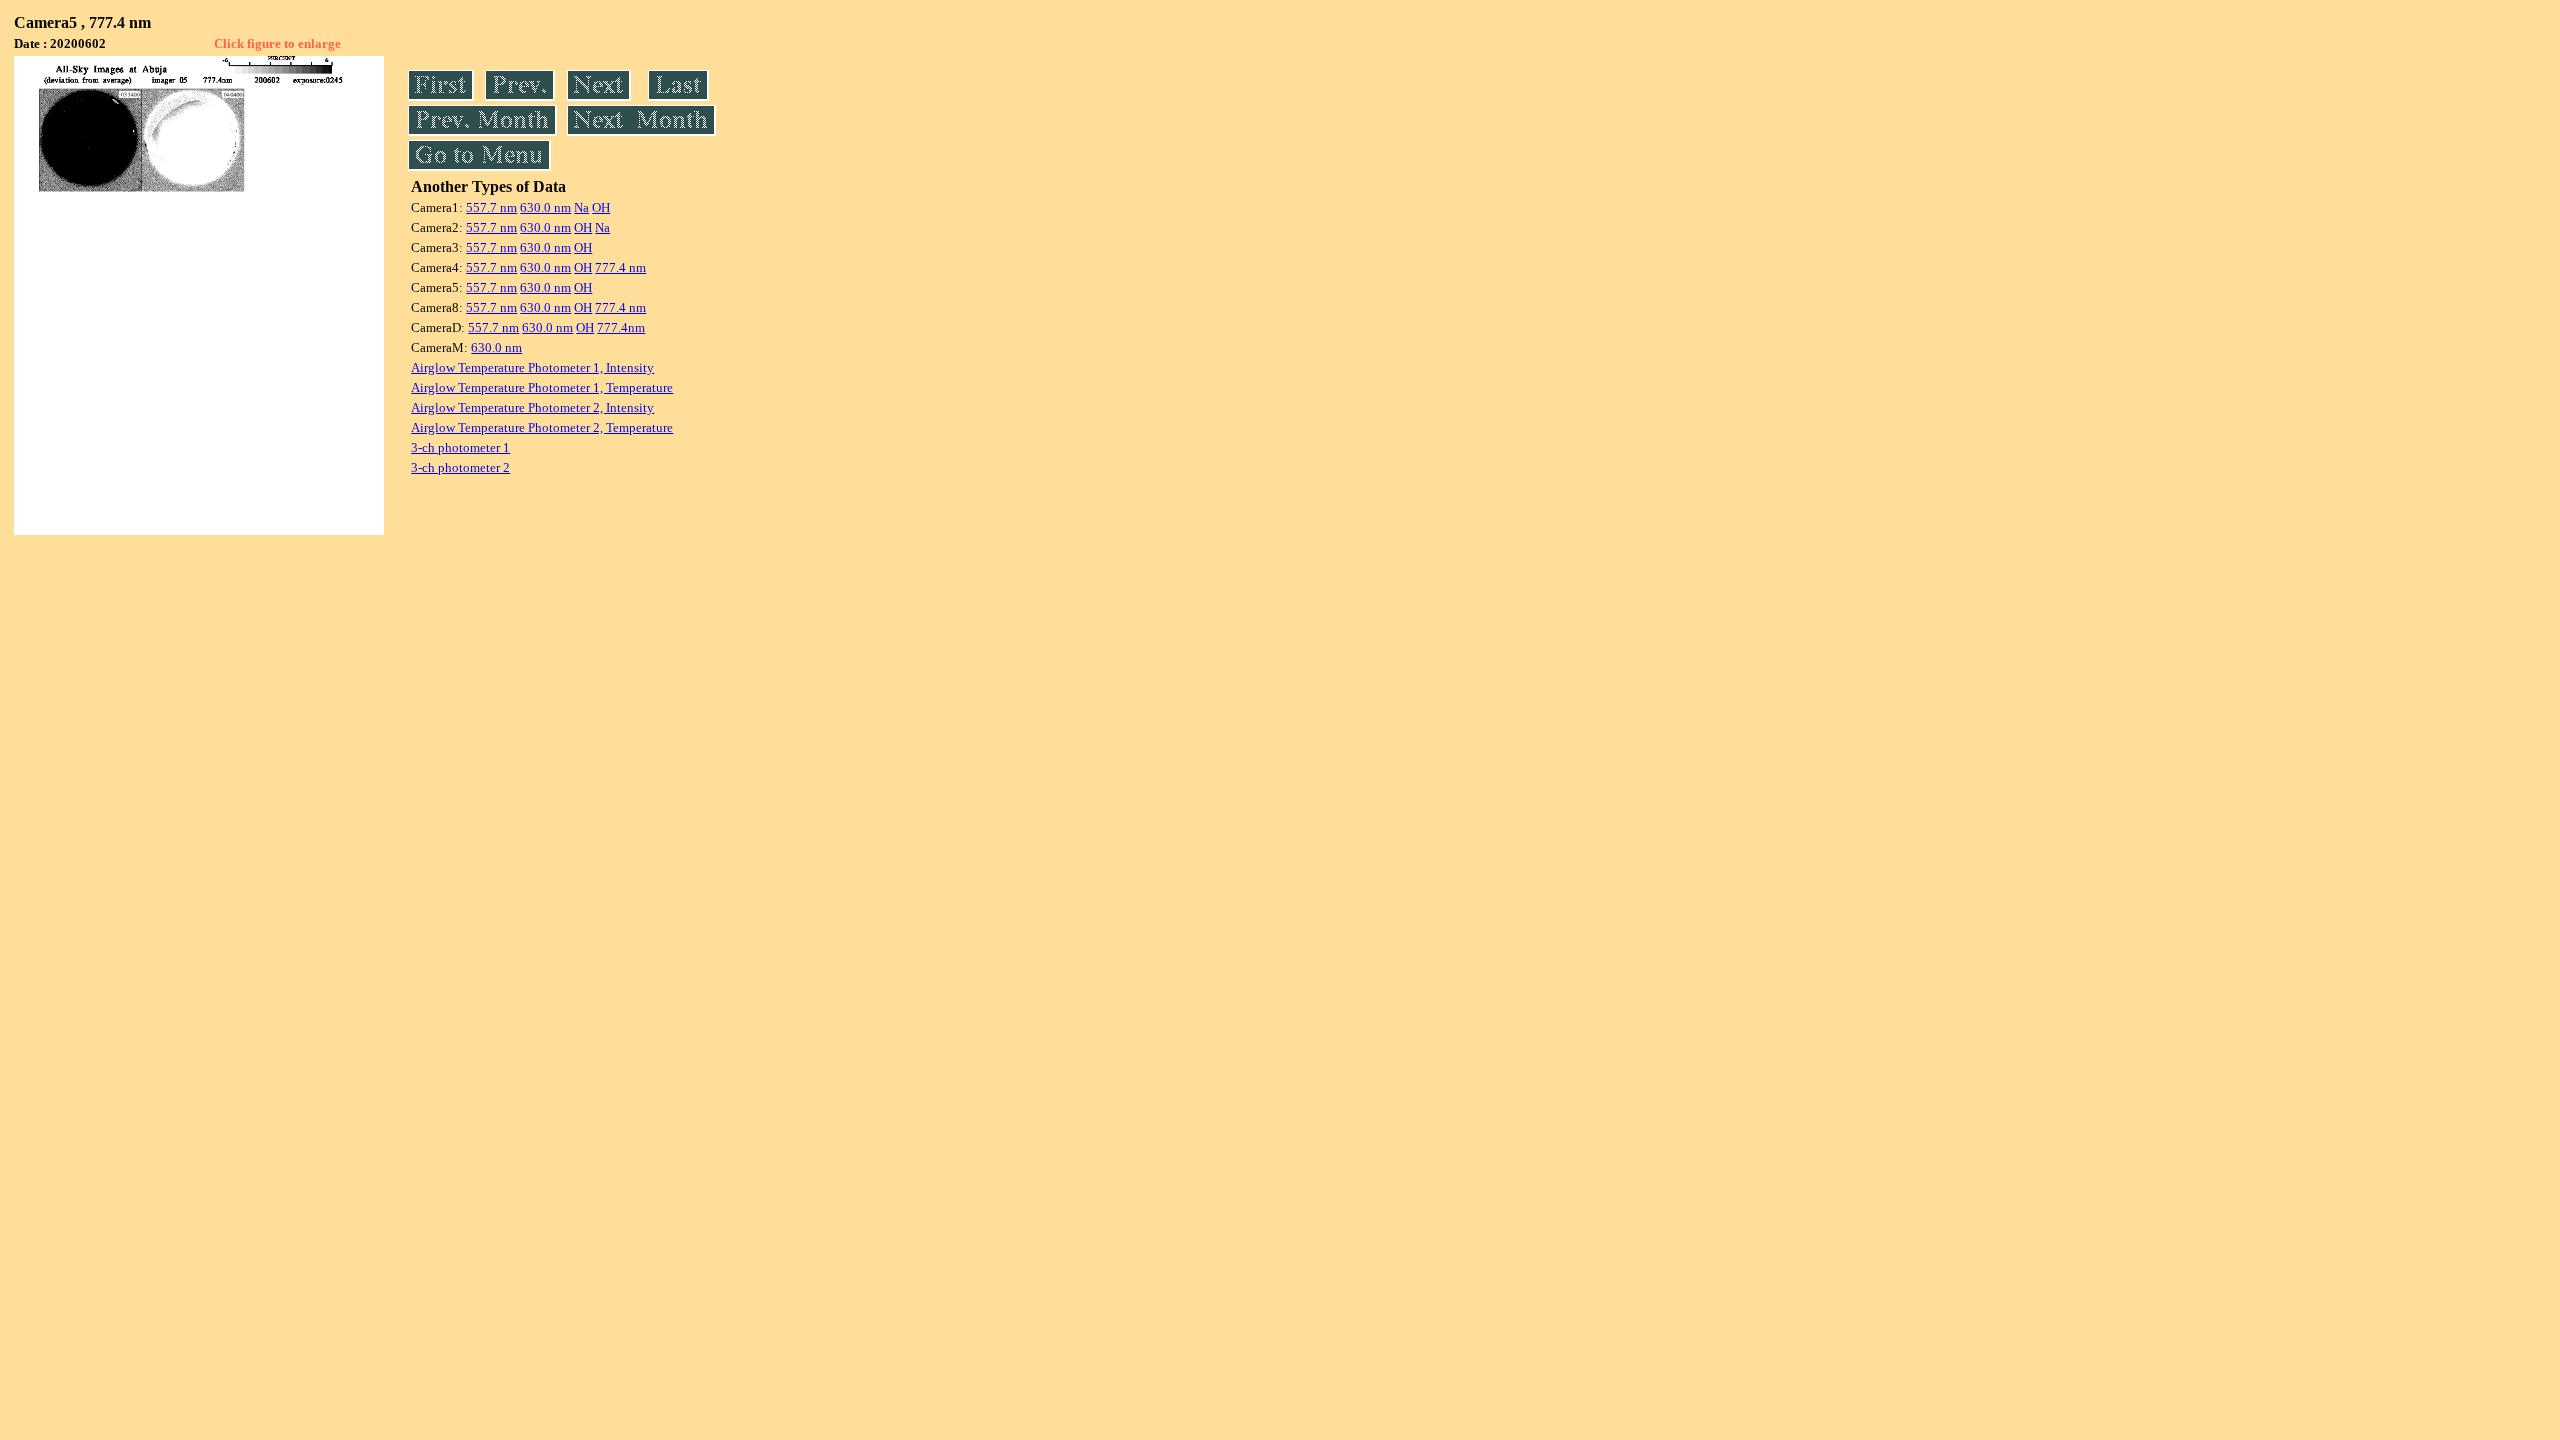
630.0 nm (545, 207)
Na (581, 207)
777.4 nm (620, 267)
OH (601, 207)
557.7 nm (491, 207)
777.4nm (621, 327)
